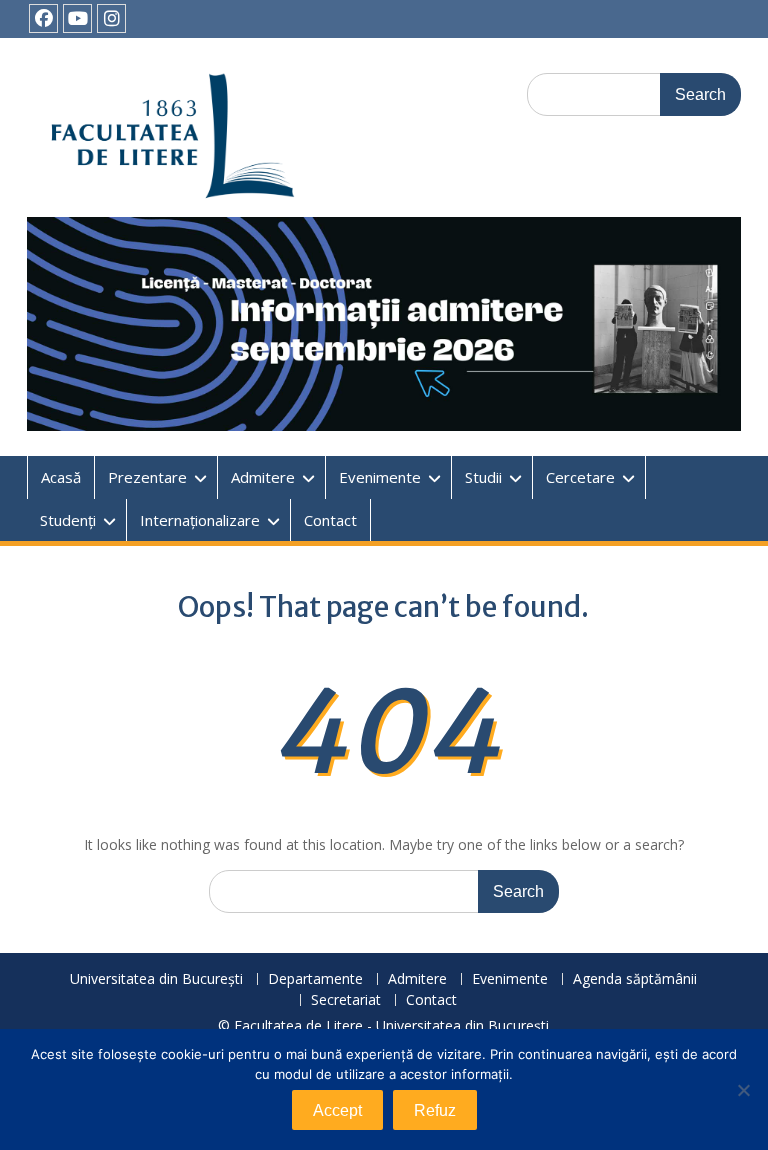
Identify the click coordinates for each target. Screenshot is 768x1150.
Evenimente (380, 477)
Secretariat (346, 1000)
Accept (337, 1110)
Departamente (315, 979)
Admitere (263, 477)
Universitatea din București (156, 979)
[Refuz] (743, 1090)
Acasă (61, 477)
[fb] (43, 18)
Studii (483, 477)
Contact (330, 520)
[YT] (77, 18)
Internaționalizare (200, 520)
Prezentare (147, 477)
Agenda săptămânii (635, 979)
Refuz (435, 1110)
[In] (111, 18)
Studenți (68, 520)
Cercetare (580, 477)
